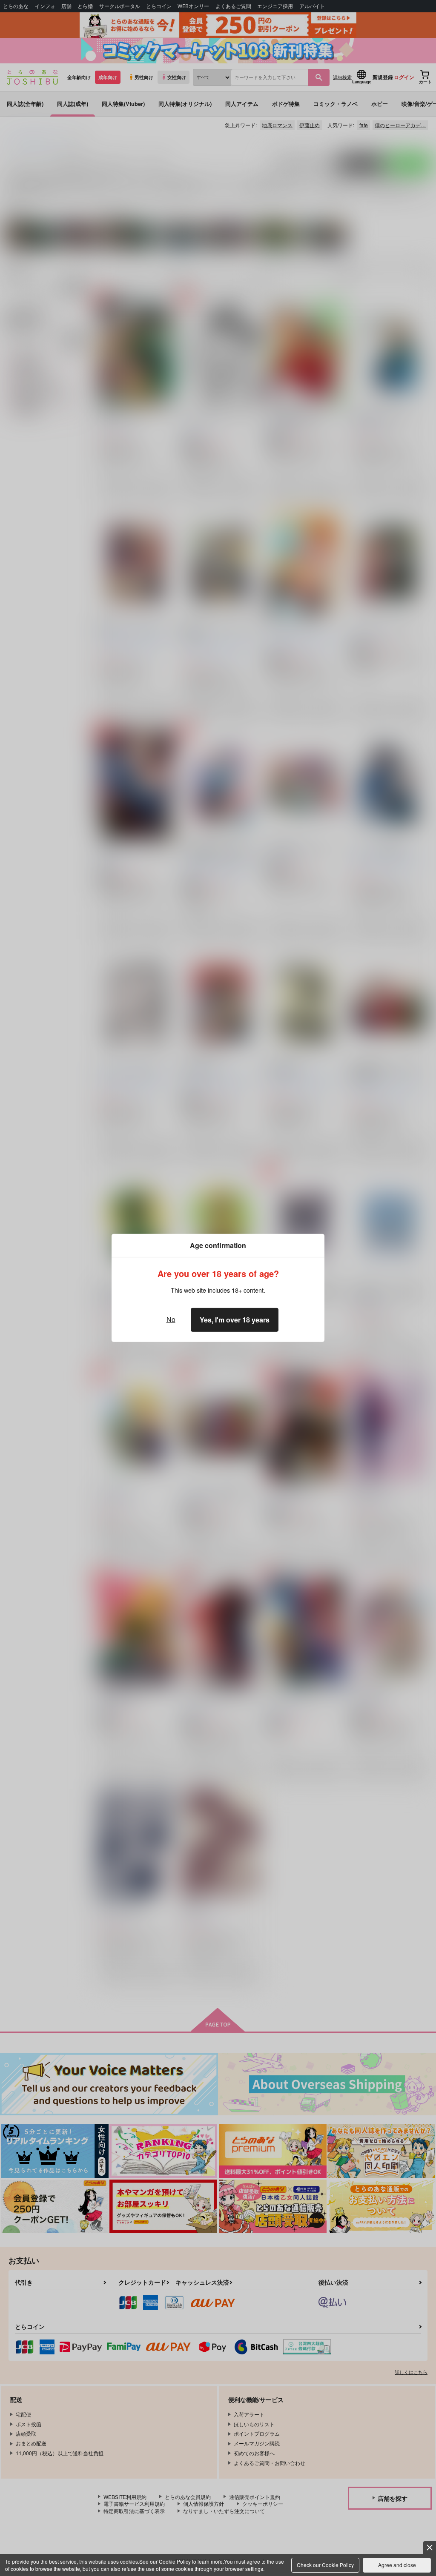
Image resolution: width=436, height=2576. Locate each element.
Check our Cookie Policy (325, 2565)
